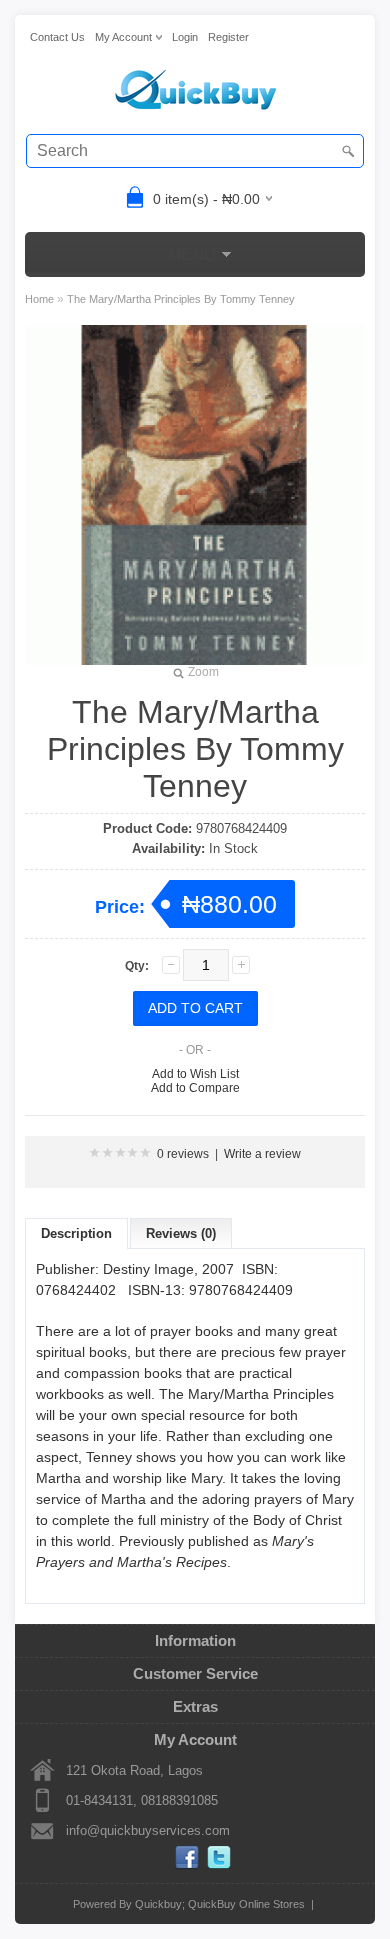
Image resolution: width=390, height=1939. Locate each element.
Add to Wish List (195, 1074)
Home (39, 299)
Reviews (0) (181, 1233)
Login (185, 37)
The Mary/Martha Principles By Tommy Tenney (181, 299)
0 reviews (183, 1154)
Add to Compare (195, 1088)
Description (76, 1233)
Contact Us (57, 37)
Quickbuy (158, 1904)
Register (228, 37)
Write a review (262, 1154)
